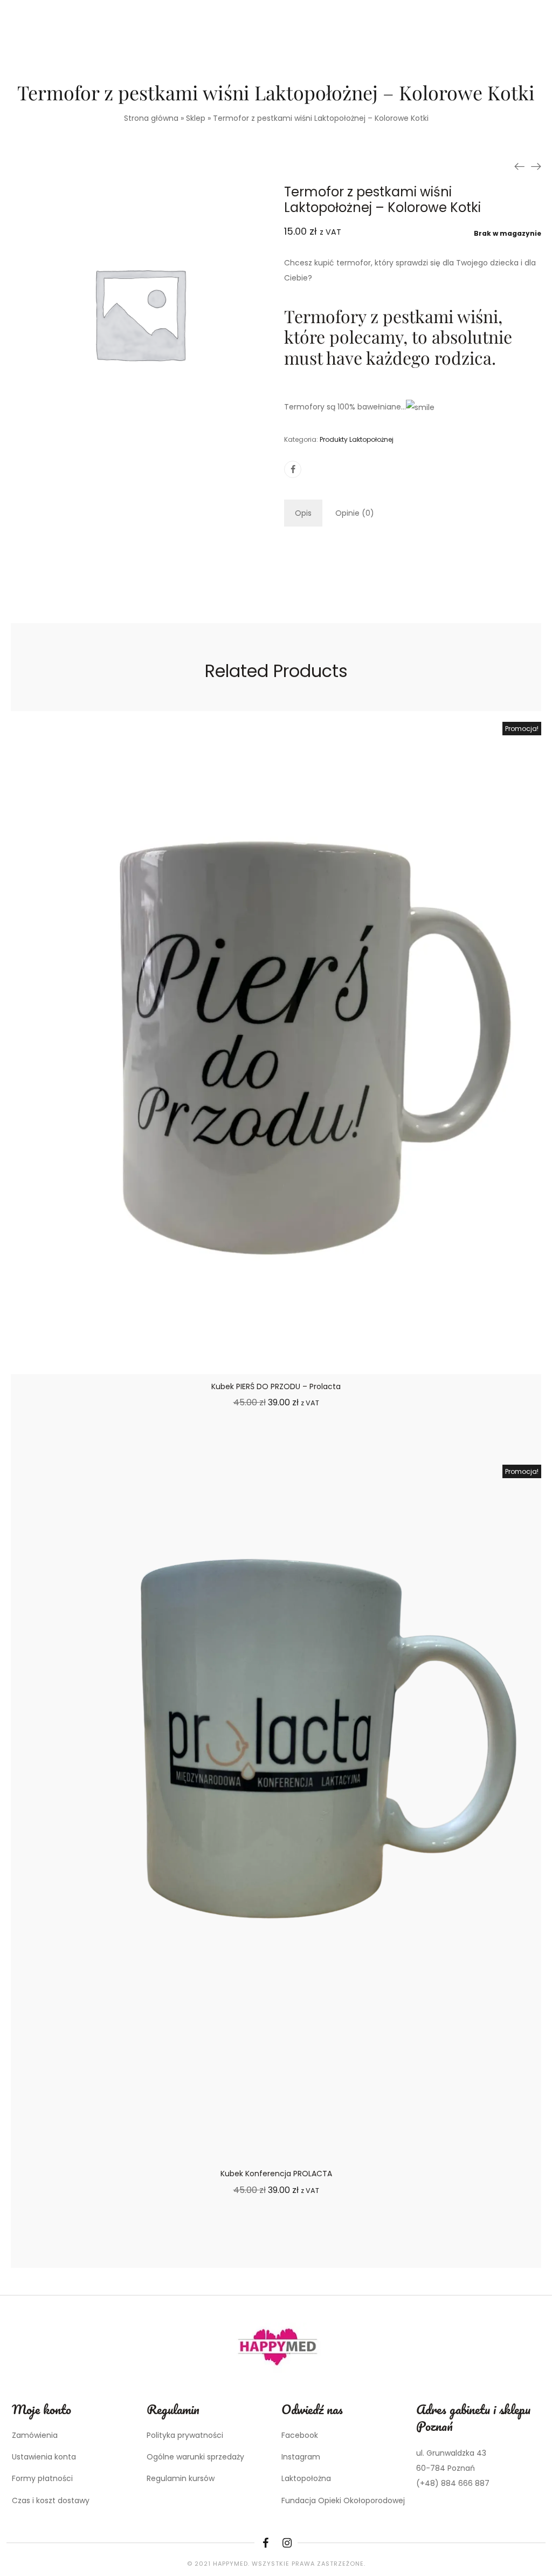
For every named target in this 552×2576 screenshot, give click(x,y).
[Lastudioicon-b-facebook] (265, 2543)
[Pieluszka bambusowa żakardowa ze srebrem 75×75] (536, 166)
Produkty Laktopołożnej (357, 439)
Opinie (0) (355, 513)
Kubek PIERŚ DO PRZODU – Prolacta (276, 1386)
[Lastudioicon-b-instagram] (287, 2543)
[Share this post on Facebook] (293, 469)
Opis (303, 513)
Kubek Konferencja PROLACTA (276, 2174)
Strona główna (151, 118)
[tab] (303, 513)
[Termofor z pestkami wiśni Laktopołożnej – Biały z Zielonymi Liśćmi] (520, 166)
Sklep (196, 118)
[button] (276, 1444)
